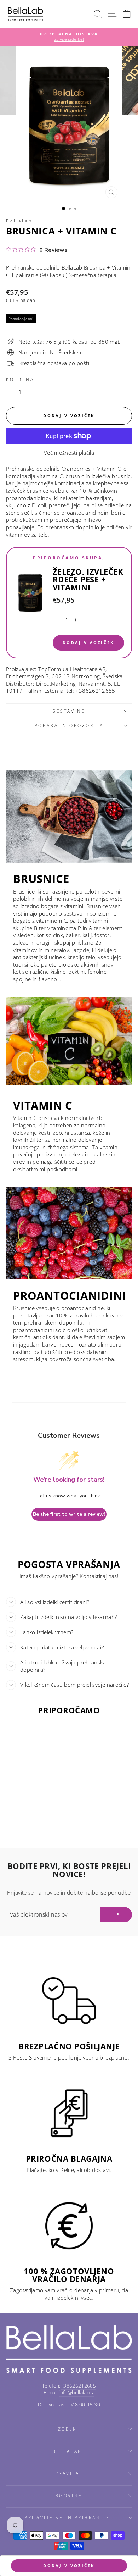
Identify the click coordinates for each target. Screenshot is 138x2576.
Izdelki (67, 2429)
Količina (20, 379)
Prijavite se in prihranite (67, 2517)
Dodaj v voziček (88, 643)
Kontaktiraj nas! (99, 1576)
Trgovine (67, 2495)
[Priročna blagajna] (69, 2113)
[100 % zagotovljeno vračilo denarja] (69, 2226)
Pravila (67, 2473)
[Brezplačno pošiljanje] (69, 2001)
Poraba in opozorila (69, 725)
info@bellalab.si (77, 2392)
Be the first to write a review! (69, 1514)
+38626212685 (78, 2386)
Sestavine (69, 711)
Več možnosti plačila (69, 453)
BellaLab (19, 221)
